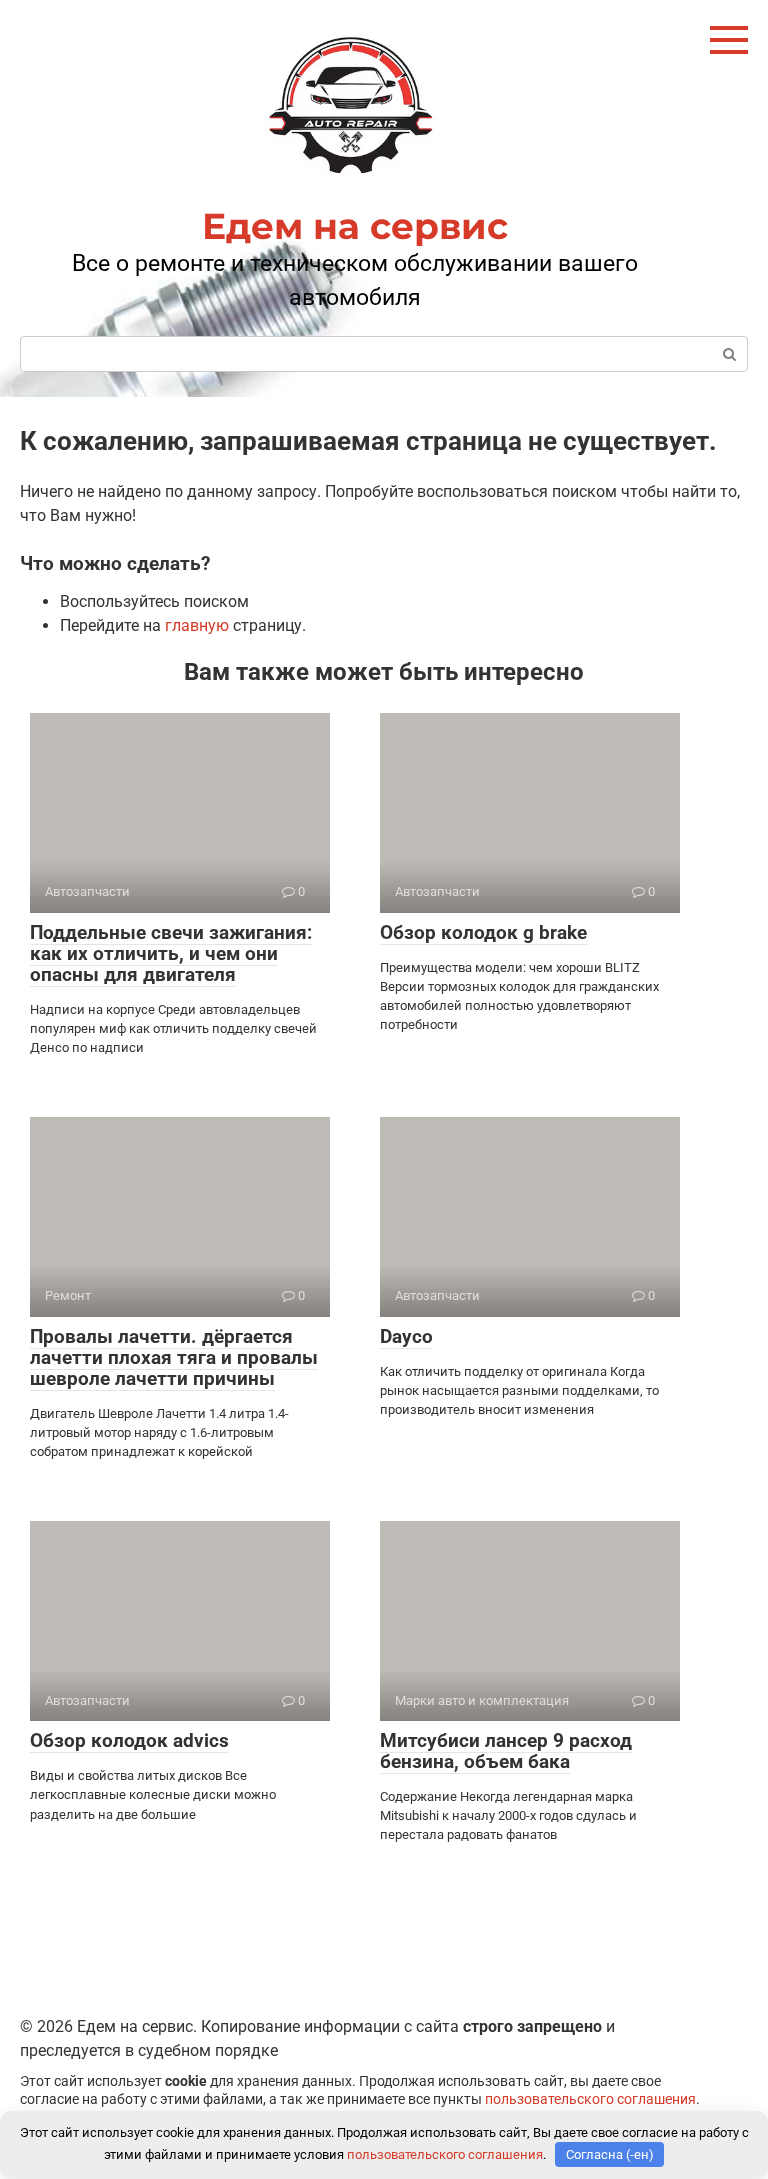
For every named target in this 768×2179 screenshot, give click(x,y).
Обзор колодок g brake (483, 932)
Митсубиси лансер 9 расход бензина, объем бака (506, 1751)
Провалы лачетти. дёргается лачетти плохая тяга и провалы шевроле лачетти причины (174, 1357)
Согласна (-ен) (610, 2154)
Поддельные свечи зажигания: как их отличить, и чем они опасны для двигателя (171, 953)
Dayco (406, 1336)
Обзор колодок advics (129, 1740)
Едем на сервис (355, 226)
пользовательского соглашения (590, 2099)
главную (197, 625)
